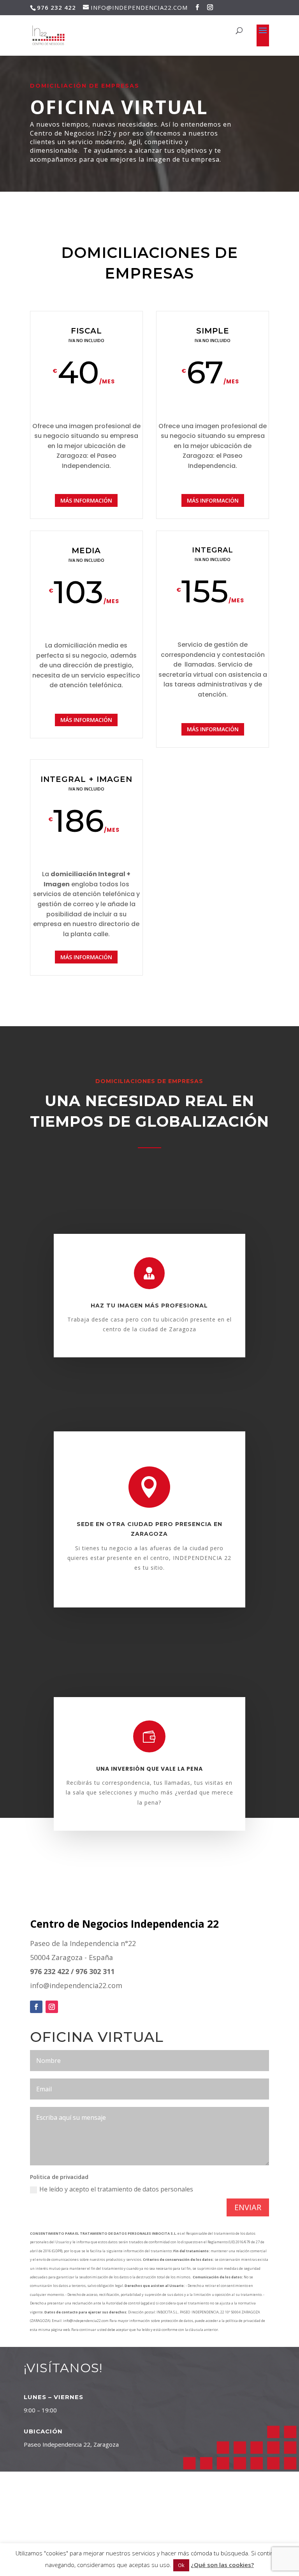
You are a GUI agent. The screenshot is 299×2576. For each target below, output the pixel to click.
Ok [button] (181, 2565)
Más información (86, 500)
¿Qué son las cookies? (222, 2565)
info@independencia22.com (76, 1985)
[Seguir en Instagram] (52, 2007)
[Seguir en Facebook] (36, 2007)
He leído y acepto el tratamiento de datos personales (116, 2189)
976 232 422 (49, 1971)
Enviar (248, 2207)
